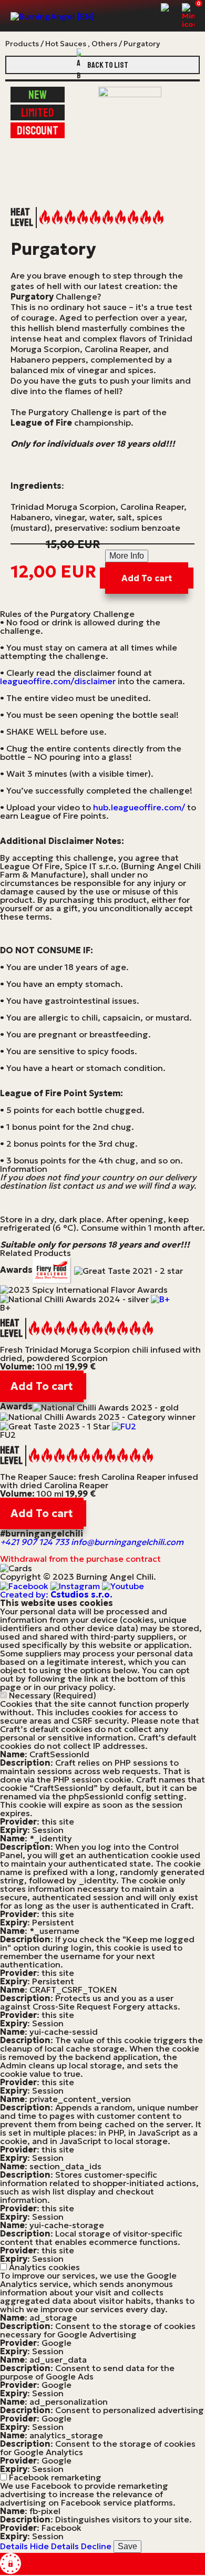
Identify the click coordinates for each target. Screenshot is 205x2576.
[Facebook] (25, 1585)
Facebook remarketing (55, 2477)
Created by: (56, 1594)
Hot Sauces (66, 44)
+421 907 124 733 (34, 1542)
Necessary (53, 1695)
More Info (127, 556)
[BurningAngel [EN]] (52, 16)
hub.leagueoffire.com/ (139, 807)
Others (104, 44)
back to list (108, 65)
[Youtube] (123, 1585)
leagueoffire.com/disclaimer (58, 681)
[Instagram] (76, 1585)
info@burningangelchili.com (127, 1542)
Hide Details (54, 2546)
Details (14, 2546)
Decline (96, 2546)
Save (127, 2546)
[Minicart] (188, 16)
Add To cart (147, 578)
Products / (24, 44)
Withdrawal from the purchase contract (80, 1559)
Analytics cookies (44, 2267)
